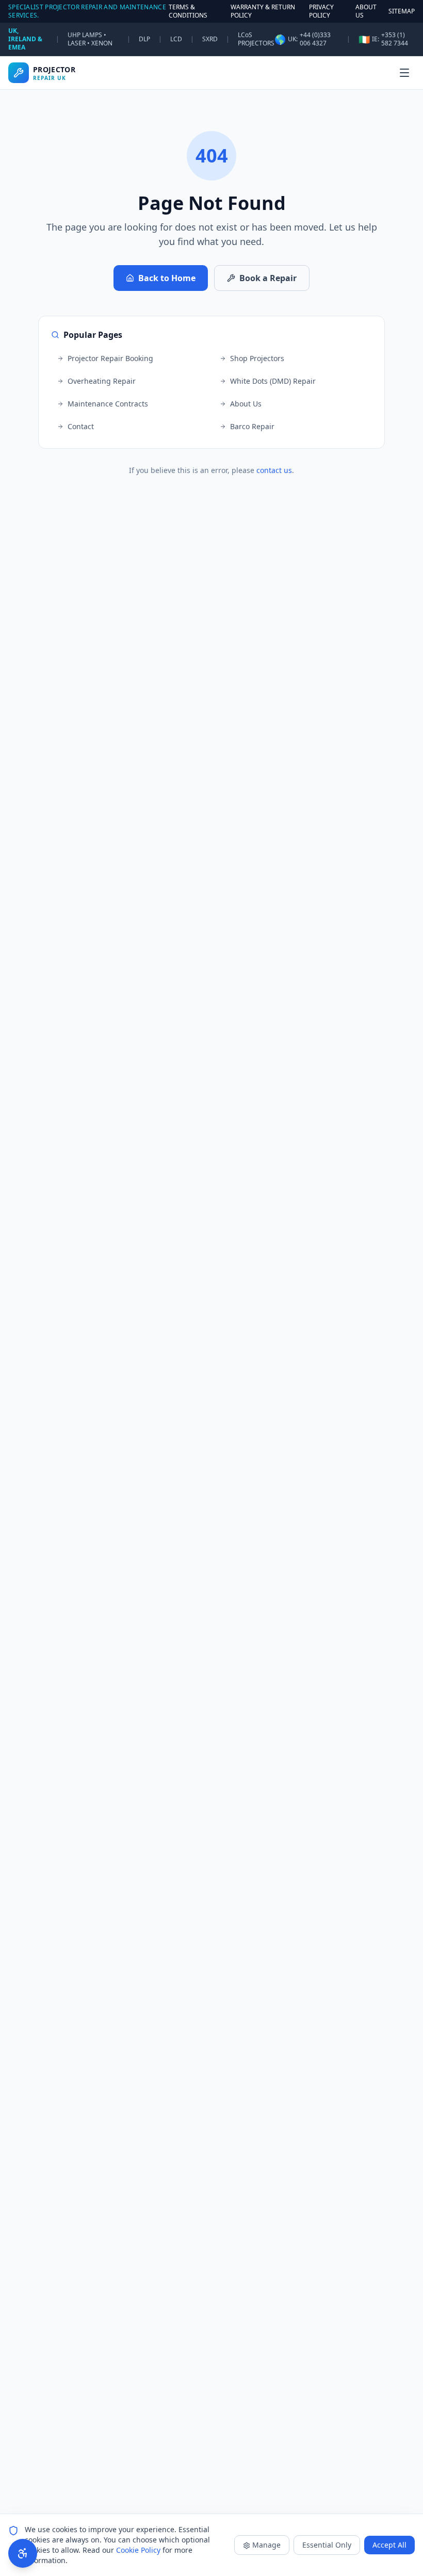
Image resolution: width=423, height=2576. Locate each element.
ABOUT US (366, 11)
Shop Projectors (257, 358)
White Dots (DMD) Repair (273, 381)
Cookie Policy (138, 2550)
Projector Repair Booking (110, 358)
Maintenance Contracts (108, 404)
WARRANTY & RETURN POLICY (263, 11)
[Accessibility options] (23, 2553)
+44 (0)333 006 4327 (315, 39)
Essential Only (327, 2545)
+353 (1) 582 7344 (395, 39)
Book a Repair (268, 278)
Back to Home (167, 278)
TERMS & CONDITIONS (188, 11)
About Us (246, 404)
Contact (81, 426)
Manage (266, 2545)
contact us (274, 470)
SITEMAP (402, 11)
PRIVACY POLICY (321, 11)
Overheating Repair (102, 381)
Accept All (389, 2545)
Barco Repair (252, 426)
